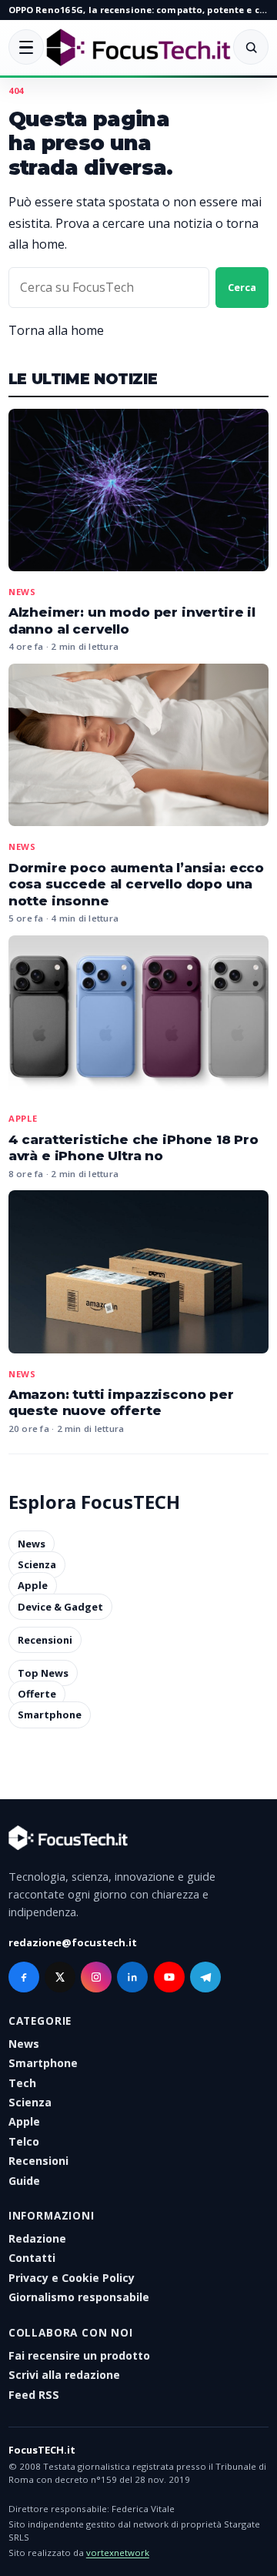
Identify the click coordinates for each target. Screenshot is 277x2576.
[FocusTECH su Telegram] (205, 1977)
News (22, 592)
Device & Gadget (60, 1607)
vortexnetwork (118, 2553)
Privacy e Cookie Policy (72, 2278)
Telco (24, 2141)
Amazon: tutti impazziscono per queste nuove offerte (121, 1403)
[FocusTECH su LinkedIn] (132, 1977)
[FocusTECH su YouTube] (169, 1977)
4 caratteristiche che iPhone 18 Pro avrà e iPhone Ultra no (133, 1148)
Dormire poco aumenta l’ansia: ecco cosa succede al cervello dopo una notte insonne (136, 884)
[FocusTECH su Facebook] (24, 1977)
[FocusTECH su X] (60, 1977)
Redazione (37, 2238)
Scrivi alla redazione (64, 2375)
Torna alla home (56, 330)
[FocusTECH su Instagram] (96, 1977)
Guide (24, 2181)
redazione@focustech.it (73, 1942)
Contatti (32, 2258)
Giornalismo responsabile (79, 2297)
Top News (43, 1673)
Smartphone (50, 1715)
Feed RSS (34, 2395)
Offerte (37, 1694)
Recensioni (45, 1640)
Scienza (37, 1564)
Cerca (242, 287)
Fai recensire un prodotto (79, 2355)
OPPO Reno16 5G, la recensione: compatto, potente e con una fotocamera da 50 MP (138, 10)
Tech (22, 2083)
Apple (23, 1118)
